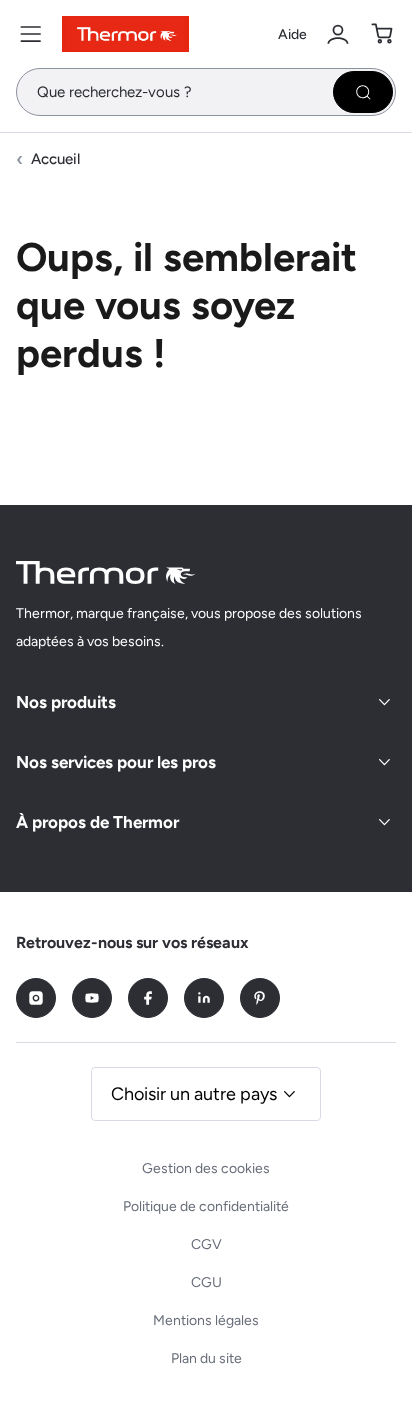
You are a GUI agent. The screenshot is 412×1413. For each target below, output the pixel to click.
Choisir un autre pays (194, 1094)
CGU (206, 1282)
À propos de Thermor (97, 822)
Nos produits (66, 702)
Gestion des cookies (206, 1168)
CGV (206, 1244)
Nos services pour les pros (116, 762)
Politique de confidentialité (206, 1206)
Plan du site (206, 1358)
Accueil (55, 159)
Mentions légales (206, 1320)
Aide (292, 34)
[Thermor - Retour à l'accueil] (125, 34)
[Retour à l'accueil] (106, 572)
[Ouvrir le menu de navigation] (31, 34)
